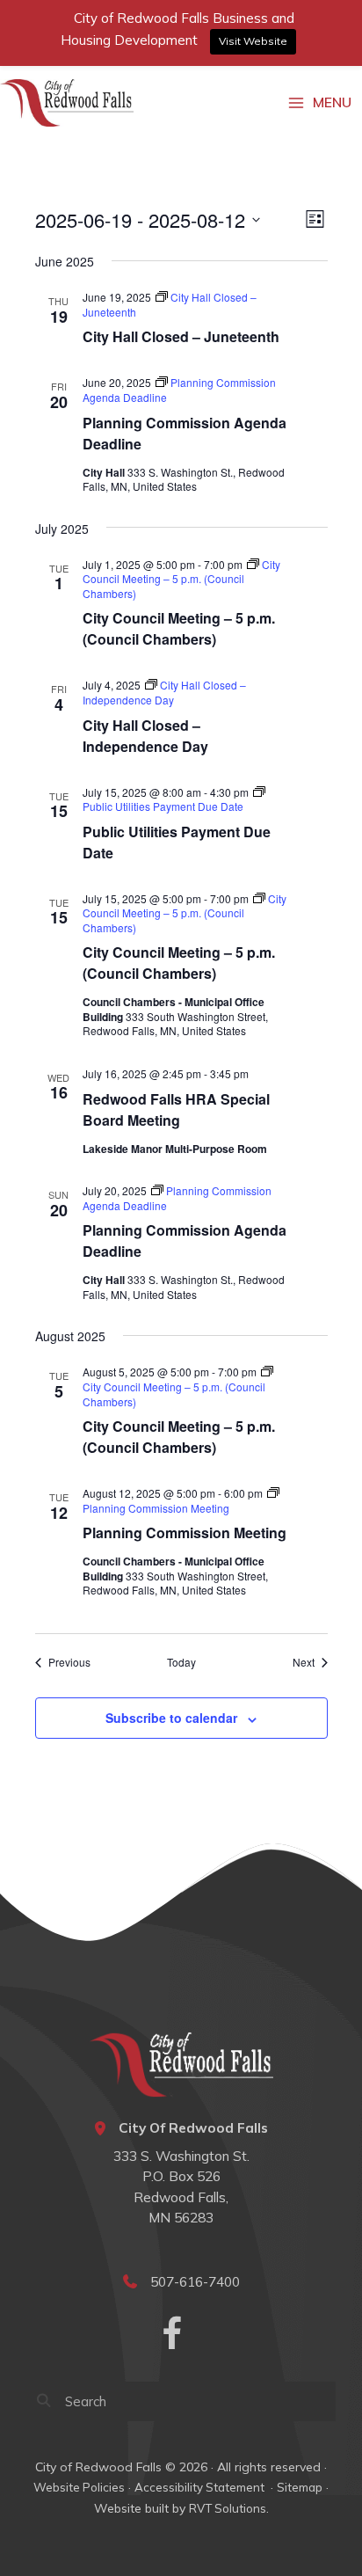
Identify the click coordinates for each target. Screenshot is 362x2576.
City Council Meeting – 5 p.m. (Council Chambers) (179, 628)
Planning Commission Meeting (185, 1532)
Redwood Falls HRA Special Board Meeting (176, 1109)
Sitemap (300, 2487)
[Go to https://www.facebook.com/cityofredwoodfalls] (172, 2335)
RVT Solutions (228, 2508)
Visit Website (253, 41)
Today (181, 1662)
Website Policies (79, 2487)
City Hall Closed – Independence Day (145, 736)
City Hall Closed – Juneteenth (181, 336)
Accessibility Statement (201, 2487)
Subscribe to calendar (171, 1718)
